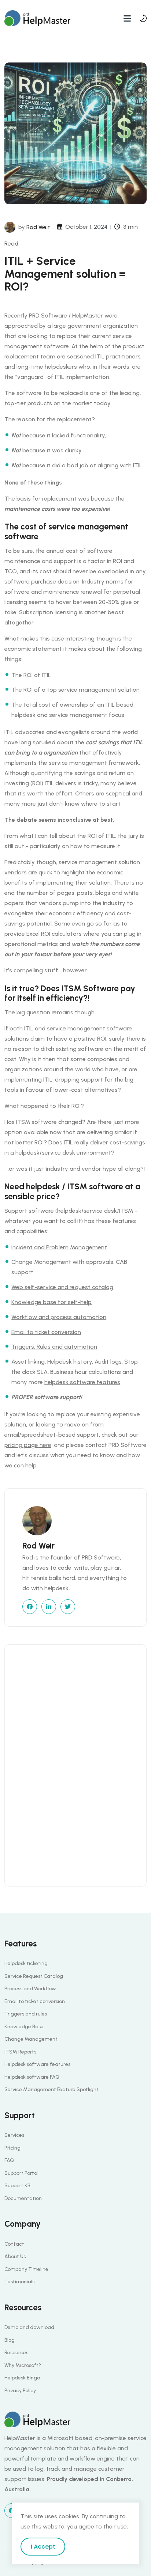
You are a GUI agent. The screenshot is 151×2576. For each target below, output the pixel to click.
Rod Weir (38, 227)
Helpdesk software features (37, 2064)
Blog (10, 2340)
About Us (15, 2256)
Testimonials (19, 2282)
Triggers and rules (26, 2014)
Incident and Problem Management (59, 1247)
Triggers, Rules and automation (54, 1347)
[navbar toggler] (127, 18)
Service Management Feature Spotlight (51, 2089)
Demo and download (29, 2327)
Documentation (23, 2198)
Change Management (31, 2039)
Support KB (17, 2186)
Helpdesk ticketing (26, 1963)
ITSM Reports (20, 2052)
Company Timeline (26, 2269)
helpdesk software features (82, 1382)
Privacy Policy (20, 2391)
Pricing (12, 2148)
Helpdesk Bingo (22, 2378)
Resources (16, 2353)
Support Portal (21, 2173)
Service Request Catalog (34, 1976)
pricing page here (28, 1445)
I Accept (43, 2547)
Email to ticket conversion (46, 1332)
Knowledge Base (24, 2027)
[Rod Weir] (10, 227)
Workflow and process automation (59, 1317)
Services (14, 2135)
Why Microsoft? (23, 2365)
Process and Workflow (30, 1989)
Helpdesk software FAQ (32, 2077)
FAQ (9, 2160)
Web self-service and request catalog (62, 1287)
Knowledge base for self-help (51, 1302)
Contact (14, 2244)
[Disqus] (75, 1764)
